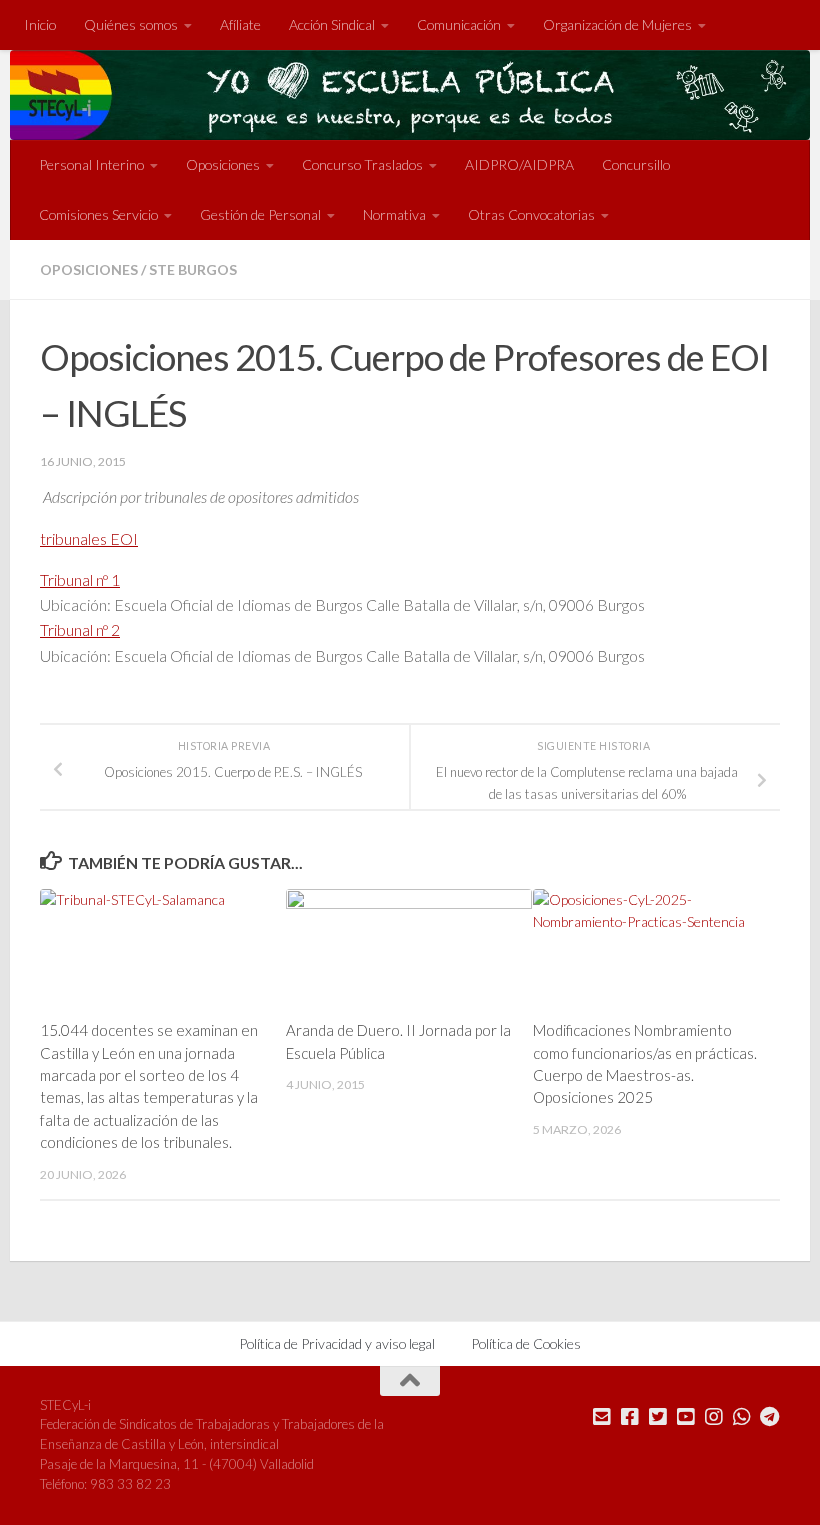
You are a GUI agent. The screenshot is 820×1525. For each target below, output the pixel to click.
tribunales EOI (89, 538)
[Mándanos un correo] (602, 1417)
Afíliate (240, 24)
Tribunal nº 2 (80, 629)
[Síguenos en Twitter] (658, 1417)
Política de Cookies (526, 1343)
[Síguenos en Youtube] (686, 1417)
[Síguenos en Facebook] (630, 1417)
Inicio (40, 24)
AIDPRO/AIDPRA (519, 164)
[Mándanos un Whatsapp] (742, 1417)
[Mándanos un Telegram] (770, 1417)
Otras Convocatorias (531, 214)
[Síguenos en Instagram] (714, 1417)
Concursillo (636, 164)
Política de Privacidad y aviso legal (337, 1343)
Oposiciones (89, 269)
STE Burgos (193, 269)
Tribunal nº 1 (80, 579)
